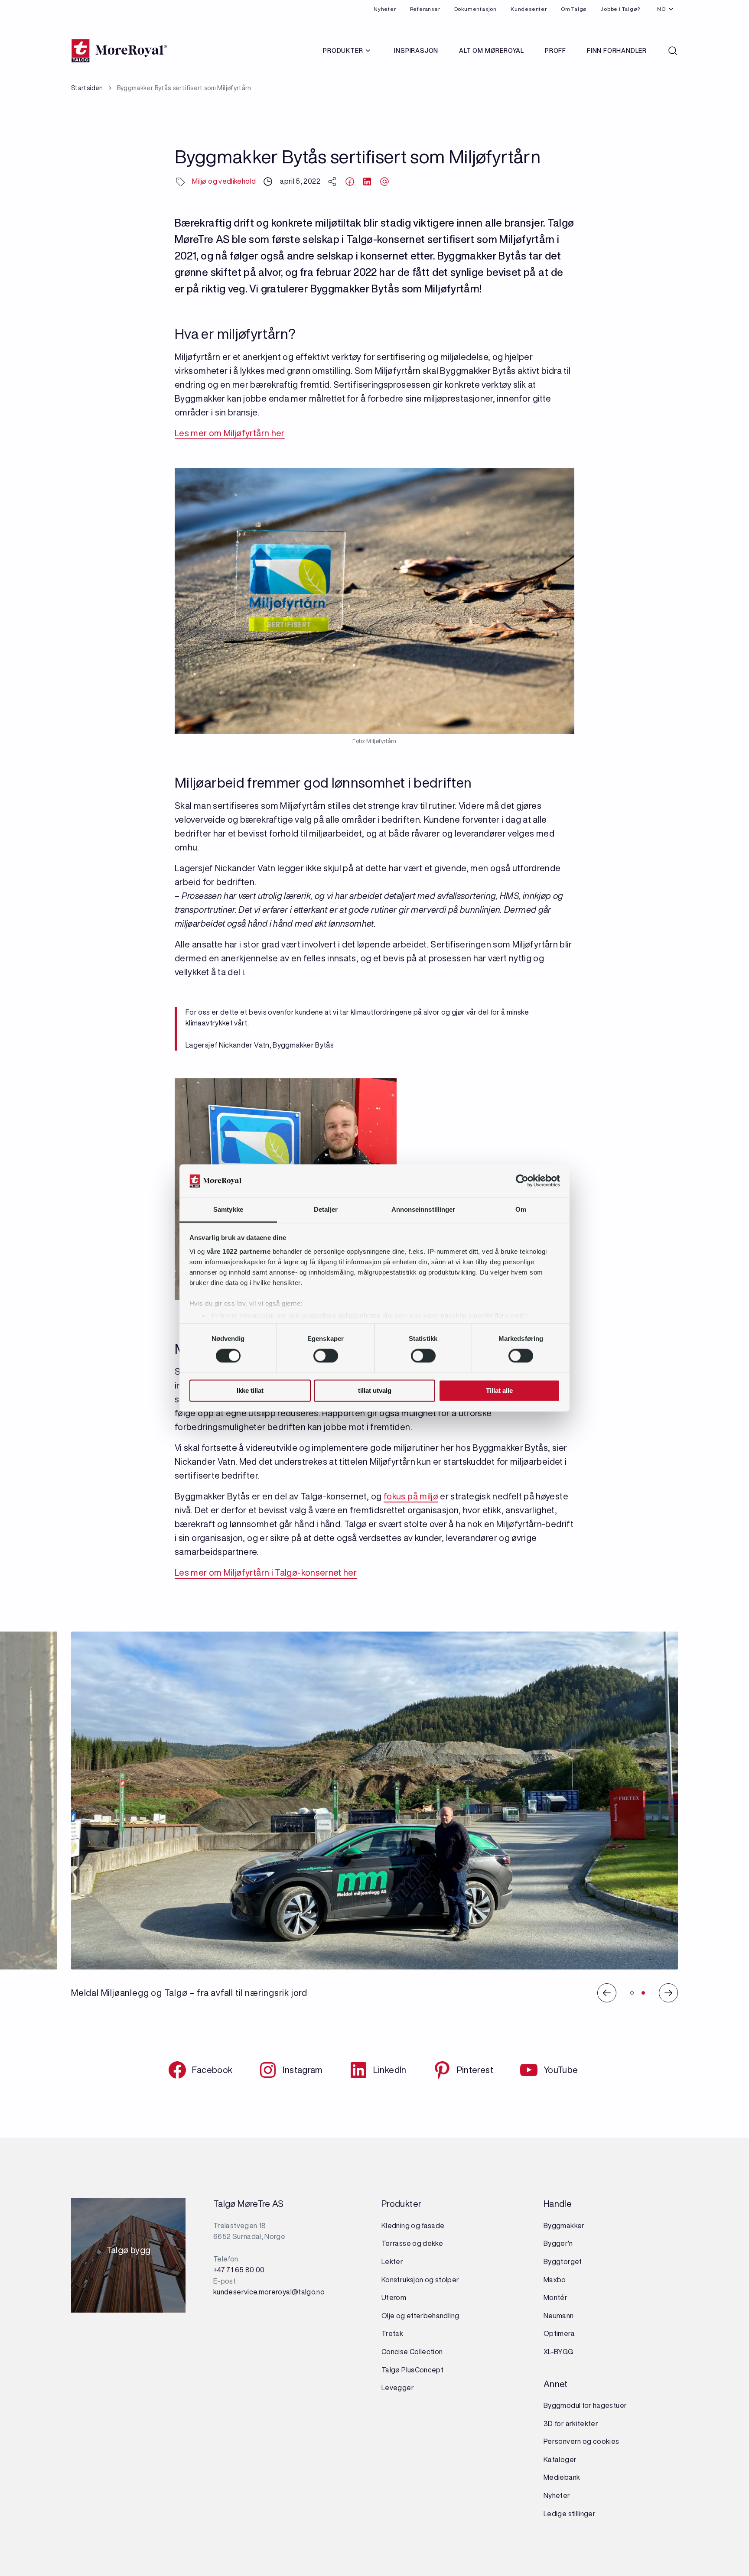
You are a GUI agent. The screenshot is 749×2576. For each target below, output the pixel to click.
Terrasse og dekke (412, 2243)
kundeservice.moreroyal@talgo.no (269, 2292)
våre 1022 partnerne (239, 1251)
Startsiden (87, 88)
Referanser (425, 9)
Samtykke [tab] (228, 1209)
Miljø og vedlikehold (224, 181)
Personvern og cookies (581, 2441)
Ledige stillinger (570, 2514)
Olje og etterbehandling (420, 2316)
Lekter (392, 2261)
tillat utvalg (375, 1390)
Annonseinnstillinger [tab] (423, 1209)
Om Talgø (574, 9)
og (429, 2280)
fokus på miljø (411, 1496)
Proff (555, 51)
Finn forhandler (617, 51)
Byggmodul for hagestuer (585, 2405)
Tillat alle (499, 1390)
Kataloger (560, 2459)
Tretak (392, 2333)
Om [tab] (521, 1209)
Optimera (559, 2333)
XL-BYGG (558, 2352)
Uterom (394, 2297)
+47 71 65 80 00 (239, 2270)
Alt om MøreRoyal (492, 51)
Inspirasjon (416, 51)
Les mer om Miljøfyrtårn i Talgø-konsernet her (266, 1572)
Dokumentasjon (475, 9)
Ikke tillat (250, 1390)
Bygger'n (558, 2243)
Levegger (398, 2388)
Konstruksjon (403, 2280)
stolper (446, 2280)
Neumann (559, 2316)
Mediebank (562, 2477)
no (661, 9)
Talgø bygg (129, 2253)
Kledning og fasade (413, 2226)
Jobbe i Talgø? (620, 9)
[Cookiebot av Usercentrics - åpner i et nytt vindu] (522, 1181)
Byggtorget (563, 2261)
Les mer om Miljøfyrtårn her (230, 433)
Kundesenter (529, 9)
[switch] (326, 1356)
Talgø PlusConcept (412, 2370)
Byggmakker (564, 2226)
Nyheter (385, 9)
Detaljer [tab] (326, 1209)
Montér (555, 2297)
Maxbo (555, 2280)
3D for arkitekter (571, 2424)
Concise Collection (412, 2352)
